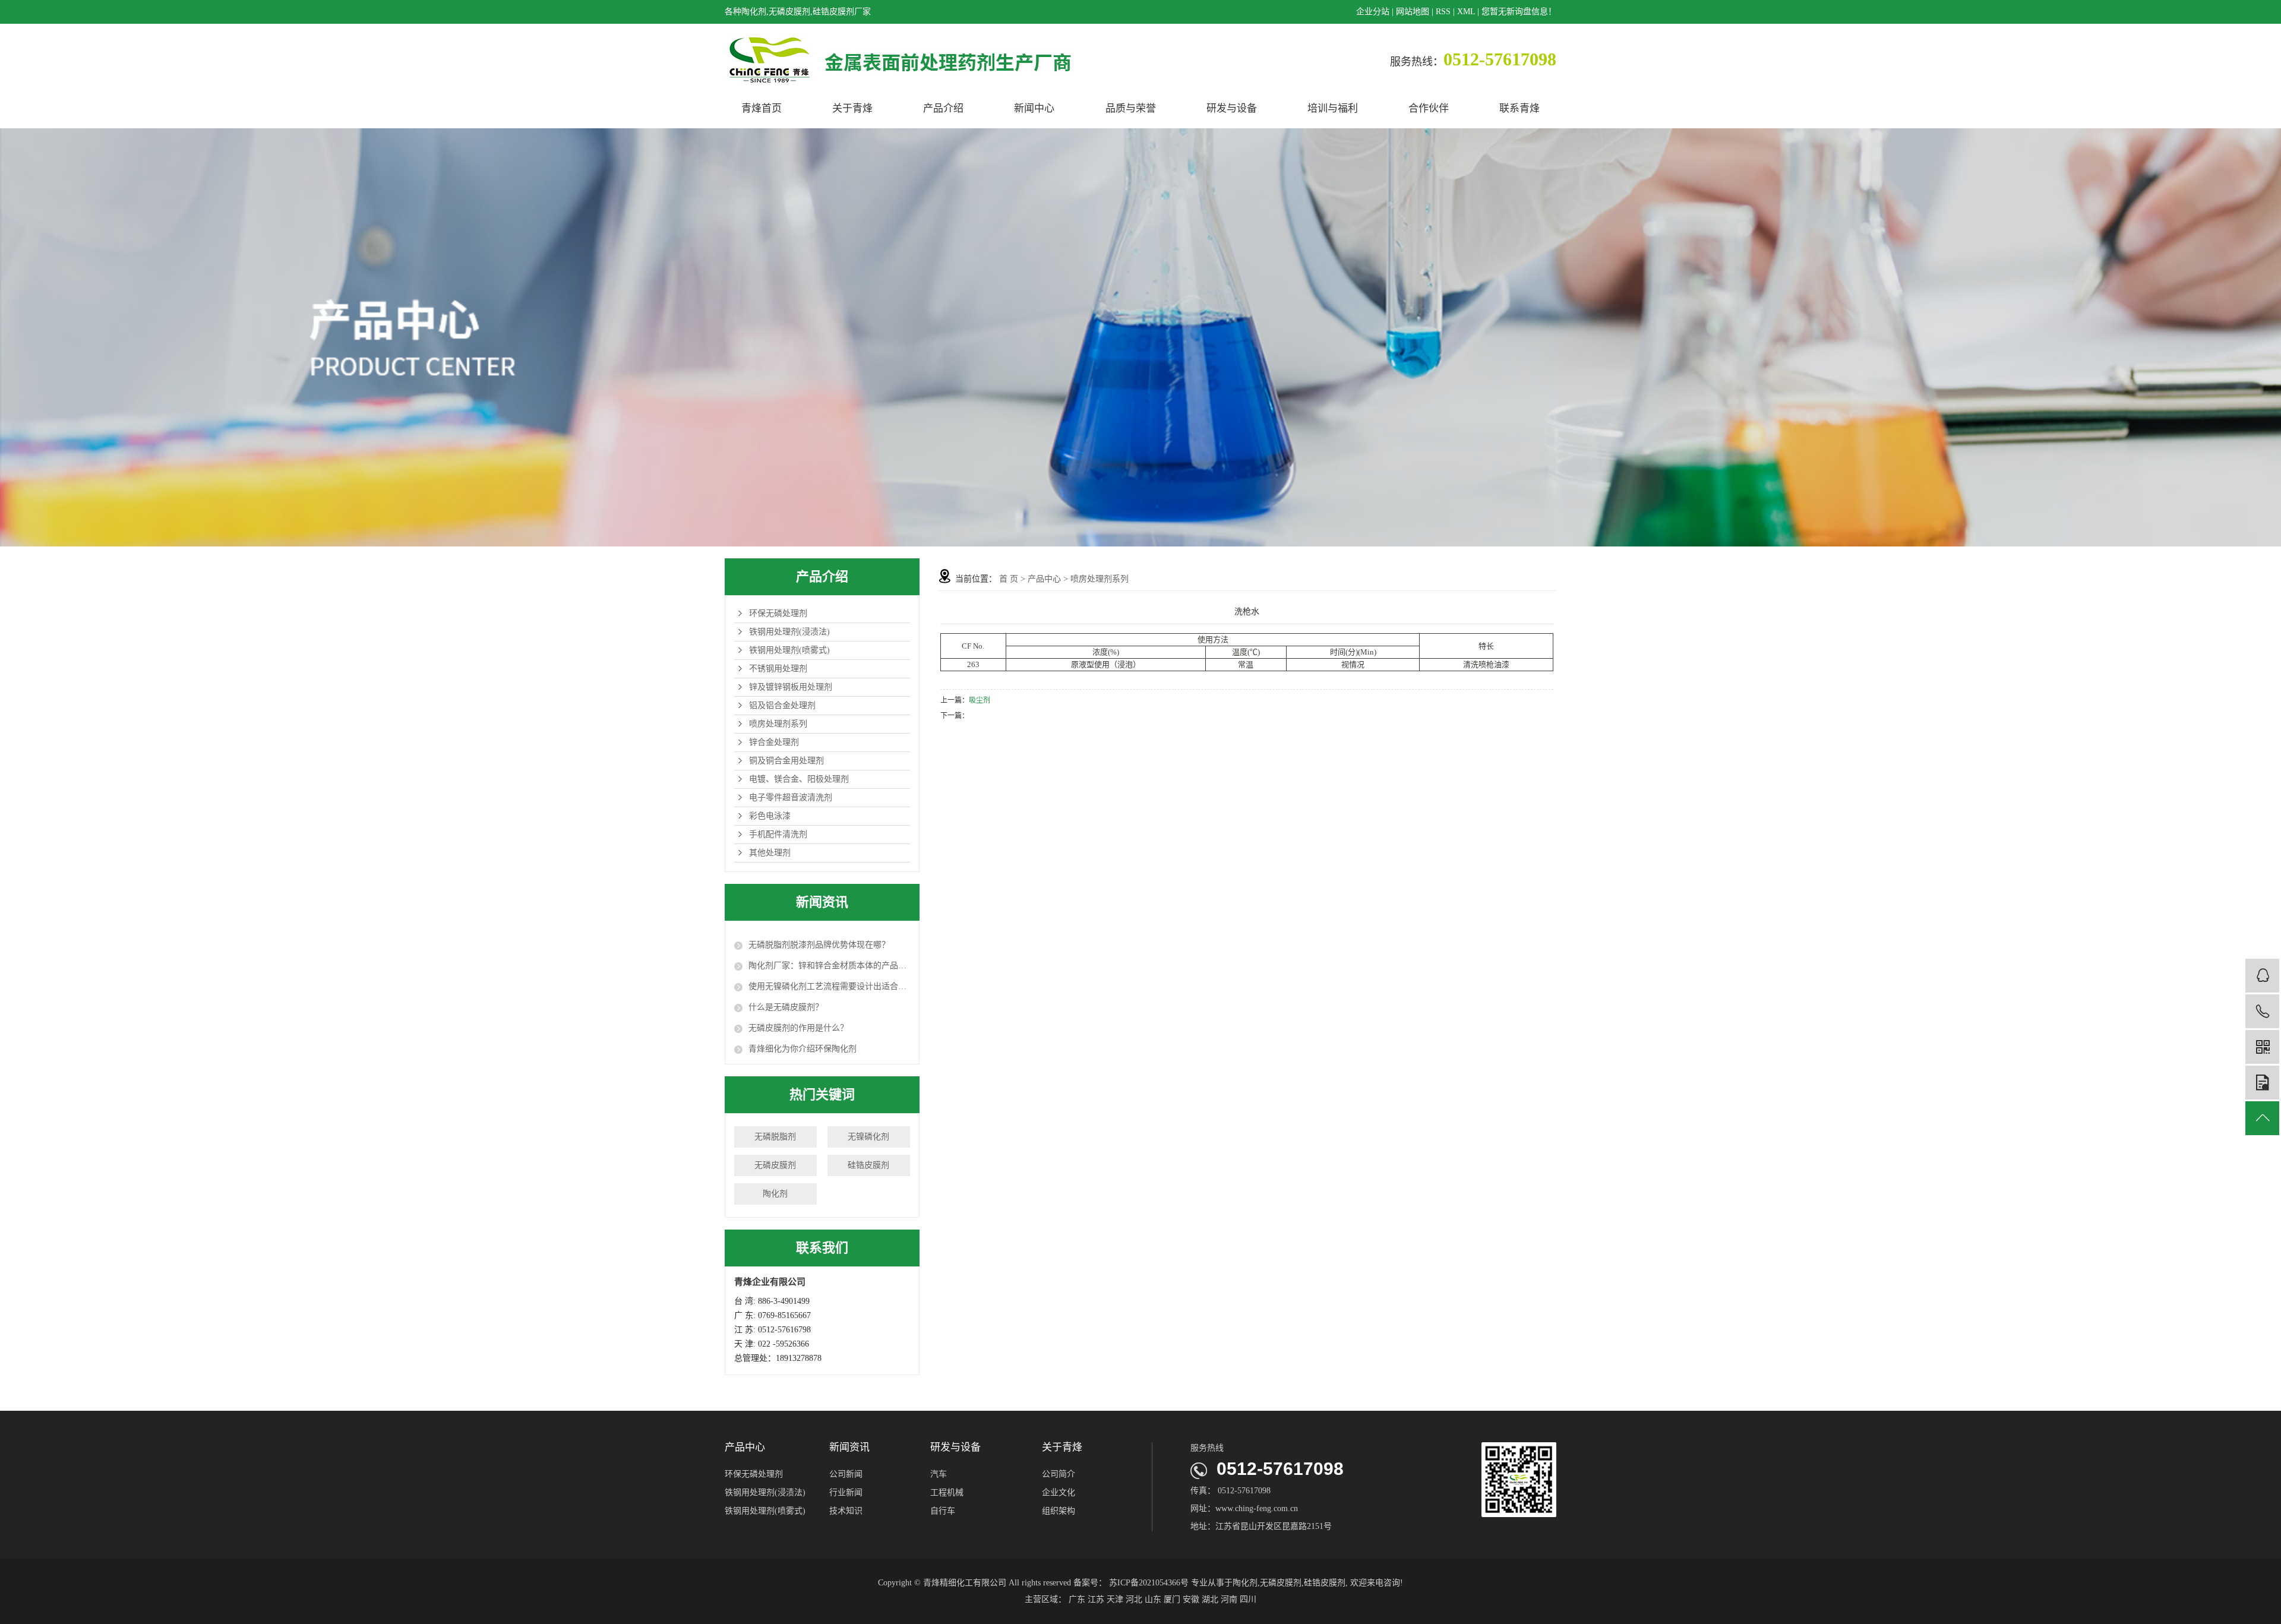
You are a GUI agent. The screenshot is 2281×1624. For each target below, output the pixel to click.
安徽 (1191, 1599)
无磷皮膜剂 (775, 1165)
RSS (1443, 12)
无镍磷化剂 (868, 1137)
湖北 (1210, 1599)
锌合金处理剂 (774, 742)
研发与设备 (1232, 108)
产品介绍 (943, 108)
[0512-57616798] (2262, 1011)
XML (1466, 12)
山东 (1153, 1599)
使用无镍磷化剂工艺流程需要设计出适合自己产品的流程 (829, 986)
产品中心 (1044, 579)
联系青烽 (1519, 108)
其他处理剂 (770, 853)
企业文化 (1059, 1492)
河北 (1134, 1599)
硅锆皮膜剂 (868, 1165)
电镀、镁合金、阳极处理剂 (799, 779)
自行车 (943, 1511)
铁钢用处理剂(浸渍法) (789, 632)
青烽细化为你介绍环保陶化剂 (803, 1049)
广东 (1077, 1599)
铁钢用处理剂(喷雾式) (789, 650)
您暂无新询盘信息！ (1519, 12)
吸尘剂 (980, 700)
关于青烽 (852, 108)
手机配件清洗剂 (778, 834)
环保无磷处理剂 (778, 613)
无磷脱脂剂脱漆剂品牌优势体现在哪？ (819, 945)
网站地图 (1413, 12)
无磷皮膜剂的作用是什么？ (798, 1028)
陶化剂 (775, 1194)
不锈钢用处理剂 (778, 669)
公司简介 (1059, 1474)
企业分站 (1373, 12)
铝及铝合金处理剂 (782, 705)
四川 (1248, 1599)
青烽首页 (762, 108)
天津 (1115, 1599)
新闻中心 (1034, 108)
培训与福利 (1333, 108)
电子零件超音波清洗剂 (791, 797)
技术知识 (846, 1511)
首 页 (1009, 579)
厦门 (1172, 1599)
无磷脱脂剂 (775, 1137)
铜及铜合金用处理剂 (786, 761)
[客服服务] (2262, 976)
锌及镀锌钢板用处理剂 (791, 687)
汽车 (939, 1474)
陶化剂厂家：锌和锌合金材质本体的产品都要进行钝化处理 (829, 966)
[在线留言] (2262, 1083)
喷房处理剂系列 (778, 724)
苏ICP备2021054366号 (1149, 1583)
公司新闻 (846, 1474)
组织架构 (1059, 1511)
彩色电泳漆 (770, 816)
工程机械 (947, 1492)
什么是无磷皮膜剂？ (786, 1007)
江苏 (1096, 1599)
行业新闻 (846, 1492)
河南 (1229, 1599)
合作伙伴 (1429, 108)
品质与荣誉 (1131, 108)
